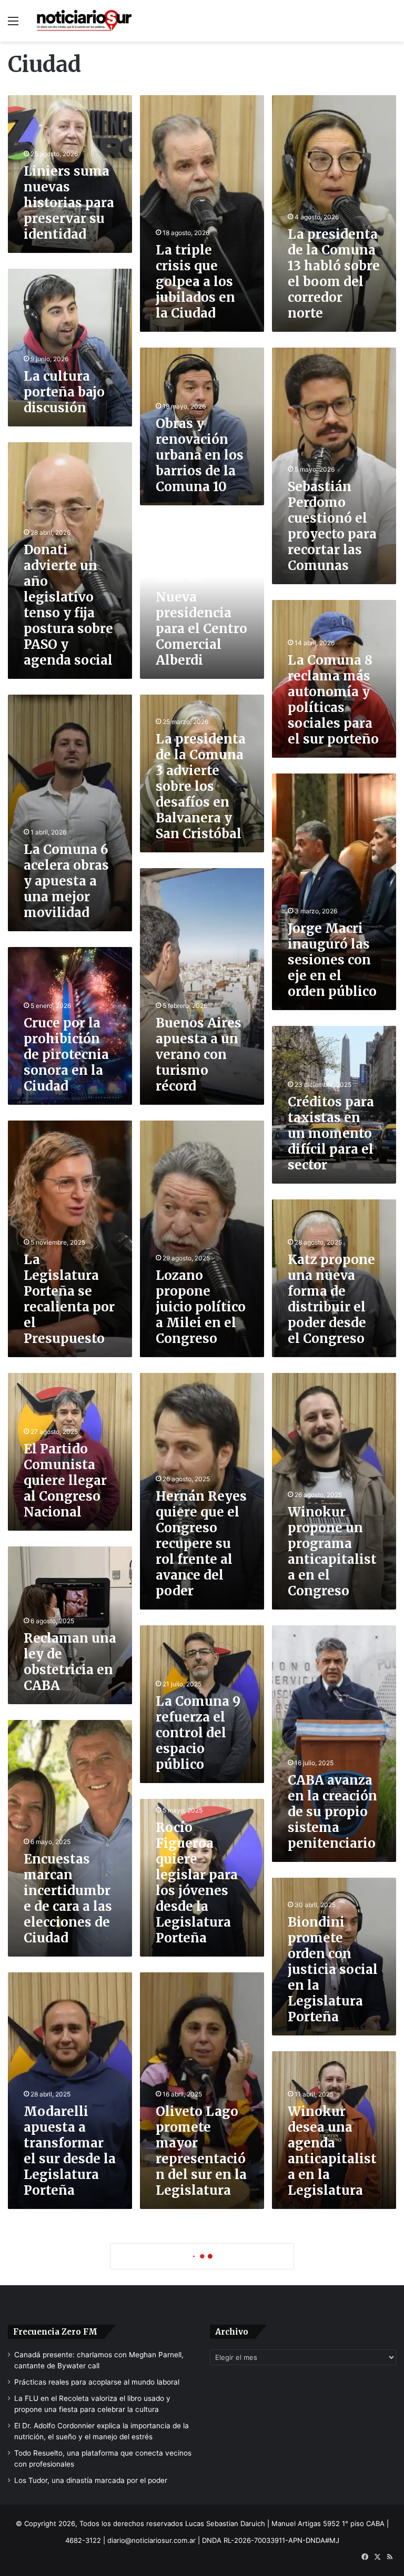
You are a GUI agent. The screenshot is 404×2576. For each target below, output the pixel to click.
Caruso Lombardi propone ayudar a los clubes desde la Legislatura (69, 2324)
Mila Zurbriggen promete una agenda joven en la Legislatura (331, 2403)
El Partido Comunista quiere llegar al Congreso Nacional (65, 1480)
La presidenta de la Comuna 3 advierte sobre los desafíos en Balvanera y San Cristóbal (201, 786)
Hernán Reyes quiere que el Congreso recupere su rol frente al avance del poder (201, 1544)
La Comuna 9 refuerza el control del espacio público (198, 1733)
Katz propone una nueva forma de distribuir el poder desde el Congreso (331, 1299)
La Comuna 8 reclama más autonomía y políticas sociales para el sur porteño (333, 700)
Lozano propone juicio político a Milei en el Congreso (201, 1307)
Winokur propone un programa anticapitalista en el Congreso (332, 1551)
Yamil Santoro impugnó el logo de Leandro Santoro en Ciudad (201, 2403)
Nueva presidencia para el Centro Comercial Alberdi (201, 629)
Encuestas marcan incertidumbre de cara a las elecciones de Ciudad (68, 1898)
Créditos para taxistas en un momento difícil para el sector (331, 1133)
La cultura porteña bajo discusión (64, 392)
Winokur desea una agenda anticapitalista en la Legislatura (332, 2151)
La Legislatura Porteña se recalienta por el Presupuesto (69, 1299)
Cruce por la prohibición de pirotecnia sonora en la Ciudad (66, 1055)
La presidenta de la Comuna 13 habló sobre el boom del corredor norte (334, 274)
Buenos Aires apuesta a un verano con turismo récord (199, 1055)
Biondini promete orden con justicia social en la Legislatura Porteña (333, 1969)
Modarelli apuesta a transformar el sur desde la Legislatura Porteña (70, 2151)
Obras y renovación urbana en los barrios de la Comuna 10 (200, 455)
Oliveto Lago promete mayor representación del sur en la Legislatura (201, 2151)
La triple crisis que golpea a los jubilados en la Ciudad (195, 282)
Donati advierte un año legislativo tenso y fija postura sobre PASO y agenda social (68, 605)
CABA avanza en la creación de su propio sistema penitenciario (332, 1812)
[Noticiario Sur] (84, 21)
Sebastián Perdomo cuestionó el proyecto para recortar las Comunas (332, 526)
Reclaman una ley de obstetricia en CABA (70, 1662)
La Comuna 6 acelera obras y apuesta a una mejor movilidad (66, 881)
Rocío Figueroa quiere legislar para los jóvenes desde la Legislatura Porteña (197, 1883)
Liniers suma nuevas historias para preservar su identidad (69, 203)
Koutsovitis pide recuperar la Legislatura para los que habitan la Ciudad (63, 2490)
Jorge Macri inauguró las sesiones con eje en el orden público (332, 960)
